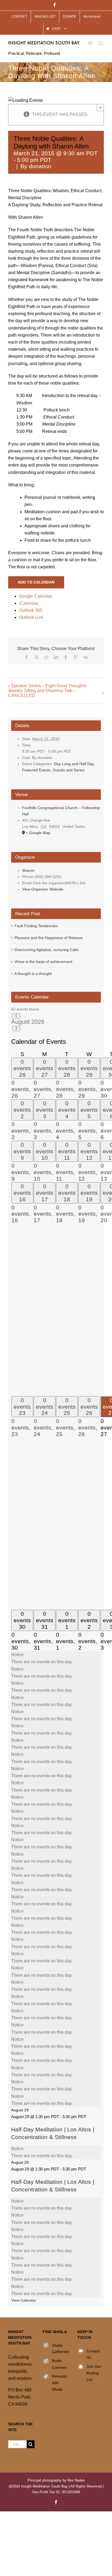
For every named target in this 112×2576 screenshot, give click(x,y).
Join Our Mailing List (94, 2373)
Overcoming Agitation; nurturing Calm (47, 950)
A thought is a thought (33, 974)
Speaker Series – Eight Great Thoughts (49, 686)
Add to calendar (36, 582)
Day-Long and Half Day (74, 764)
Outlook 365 (31, 610)
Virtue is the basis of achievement (43, 962)
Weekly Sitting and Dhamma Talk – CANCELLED (42, 693)
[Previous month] (16, 1016)
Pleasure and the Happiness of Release (49, 938)
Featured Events (36, 770)
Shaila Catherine (60, 2349)
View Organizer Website (43, 889)
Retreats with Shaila (59, 2383)
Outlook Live (31, 617)
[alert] (56, 1658)
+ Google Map (38, 833)
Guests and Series (69, 770)
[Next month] (16, 1029)
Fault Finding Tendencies (36, 926)
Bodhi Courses (59, 2364)
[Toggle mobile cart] (90, 43)
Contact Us (93, 2354)
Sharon (28, 870)
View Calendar (24, 2300)
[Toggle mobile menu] (101, 43)
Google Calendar (36, 596)
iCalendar (29, 603)
